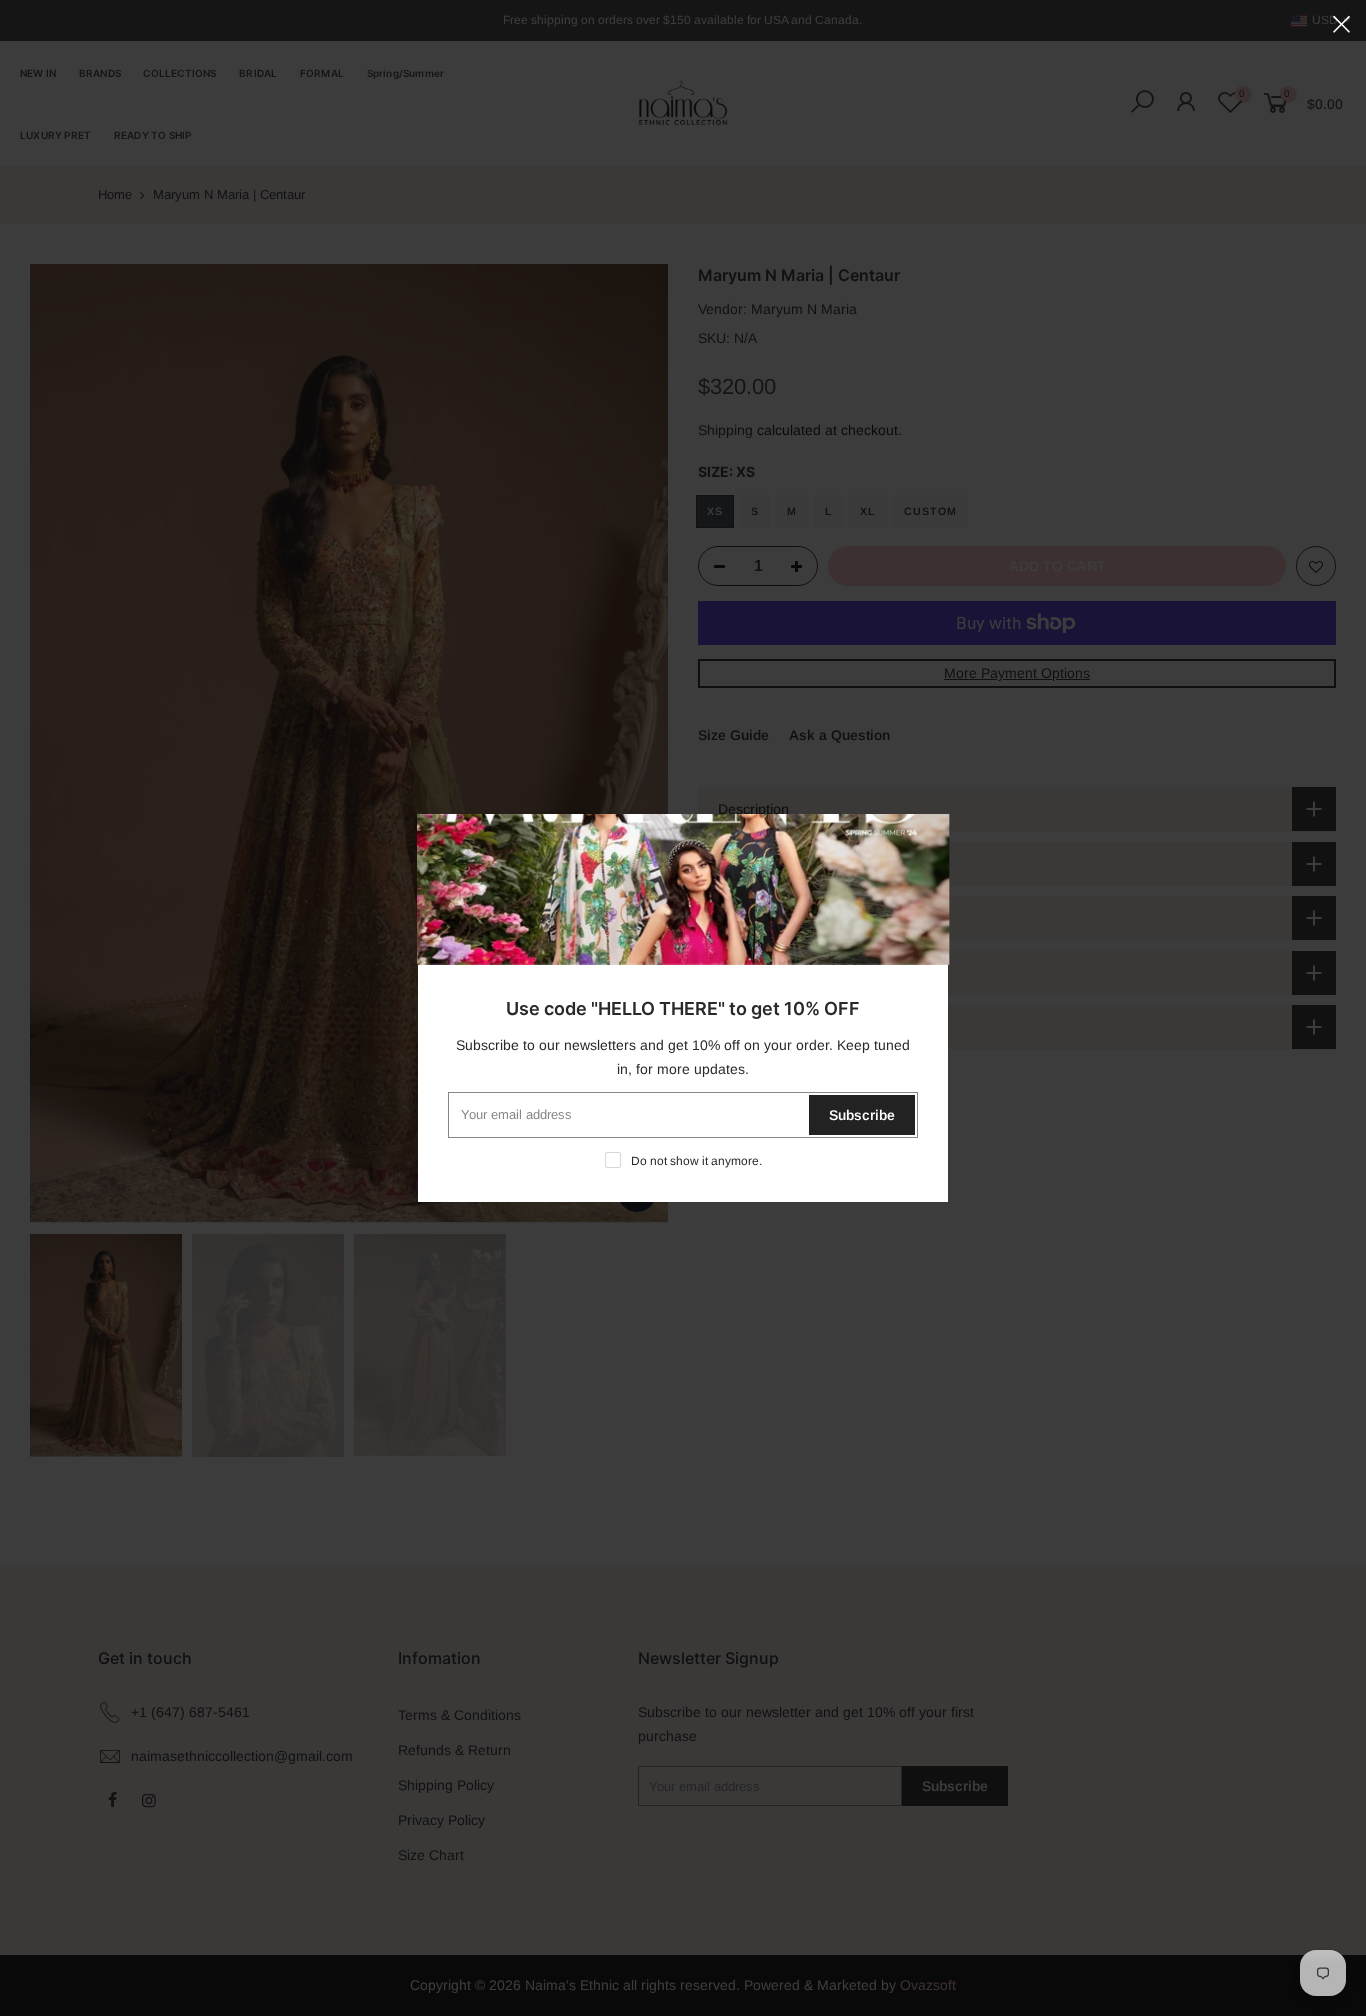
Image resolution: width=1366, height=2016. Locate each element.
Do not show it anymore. (696, 1161)
